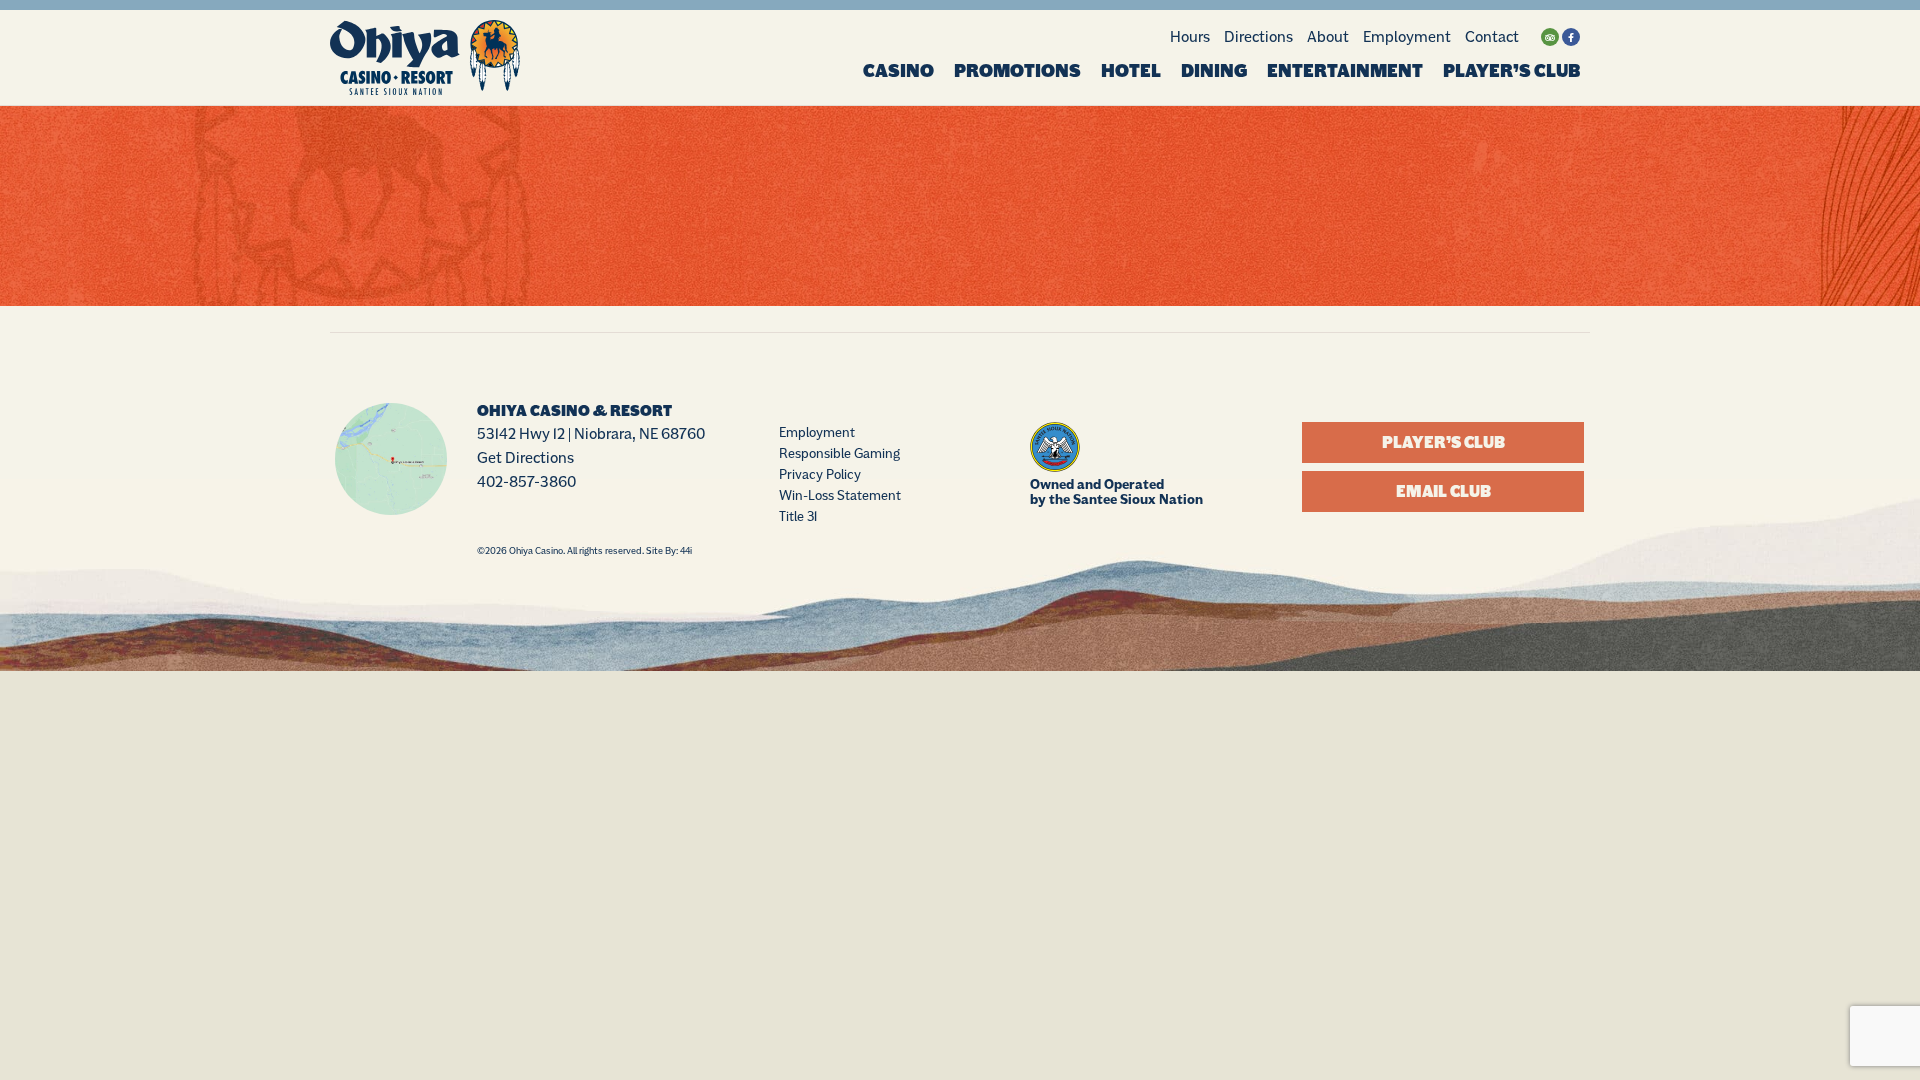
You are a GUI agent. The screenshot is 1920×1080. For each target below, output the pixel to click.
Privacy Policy (820, 474)
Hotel (1131, 71)
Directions (1258, 36)
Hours (1190, 36)
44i (686, 550)
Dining (1214, 71)
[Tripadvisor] (1550, 37)
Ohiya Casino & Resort (574, 411)
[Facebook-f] (1571, 37)
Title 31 (798, 516)
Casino (898, 71)
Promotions (1017, 71)
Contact (1492, 36)
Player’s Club (1511, 71)
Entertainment (1345, 71)
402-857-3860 (526, 481)
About (1328, 36)
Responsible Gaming (839, 453)
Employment (1407, 36)
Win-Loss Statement (840, 495)
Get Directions (525, 457)
